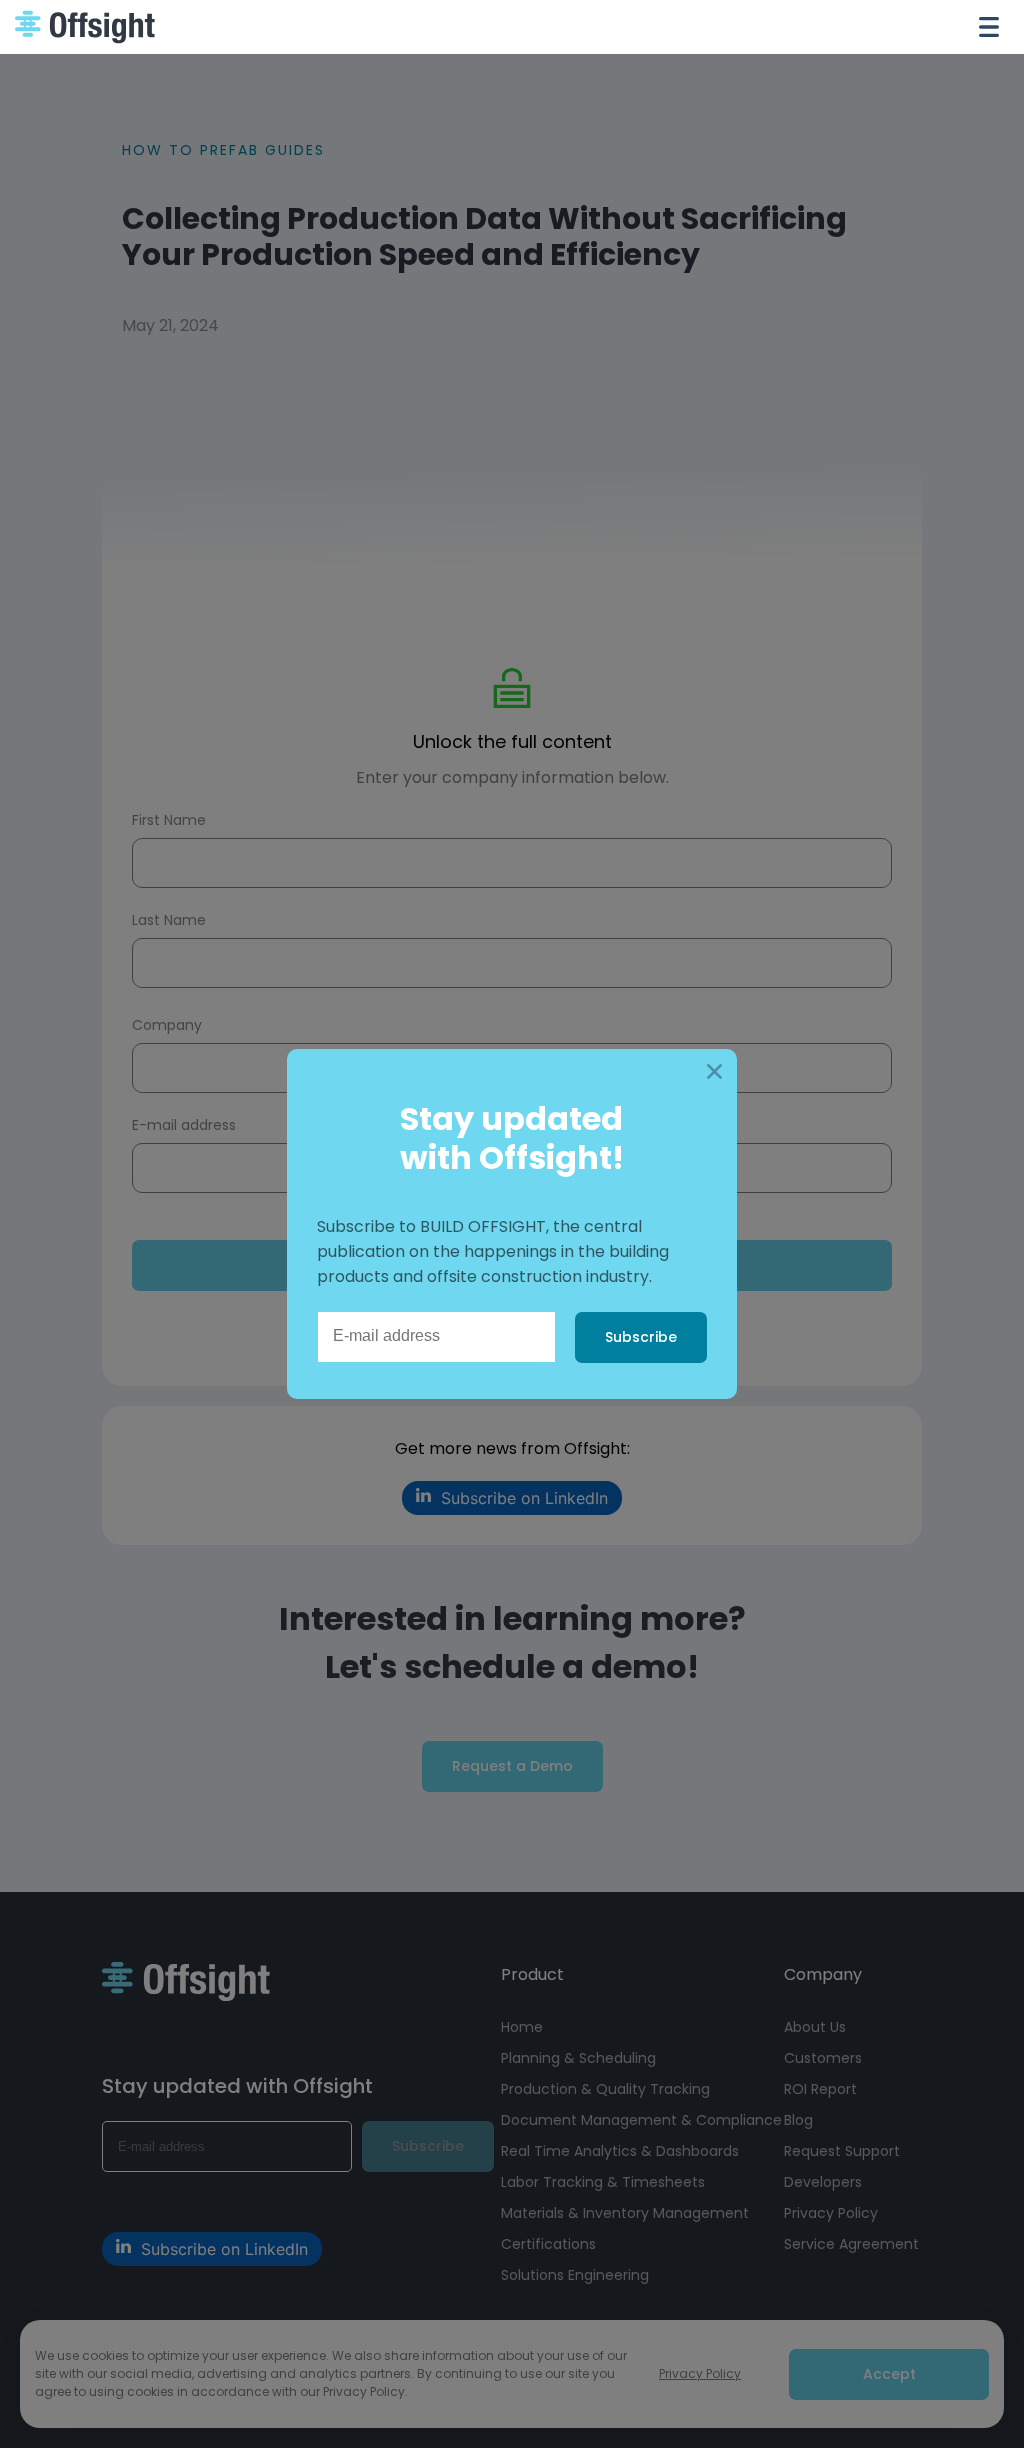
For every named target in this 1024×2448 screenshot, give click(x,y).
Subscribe (641, 1337)
